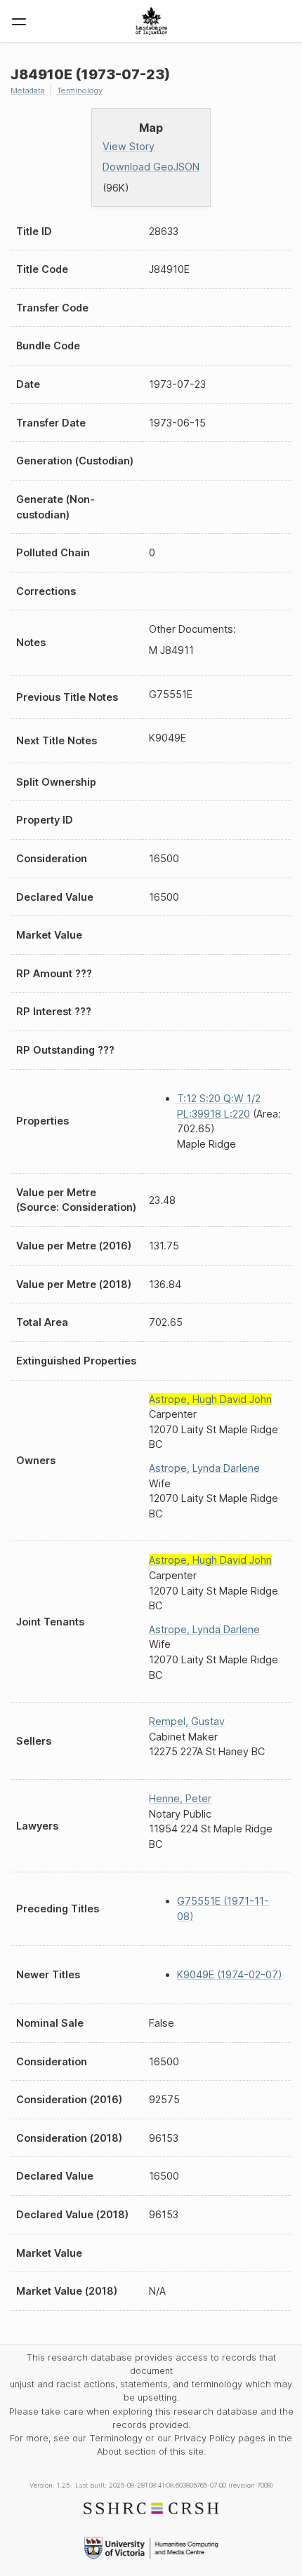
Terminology (80, 90)
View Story (129, 146)
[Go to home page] (151, 21)
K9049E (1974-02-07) (230, 1974)
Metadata (28, 90)
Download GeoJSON (151, 167)
